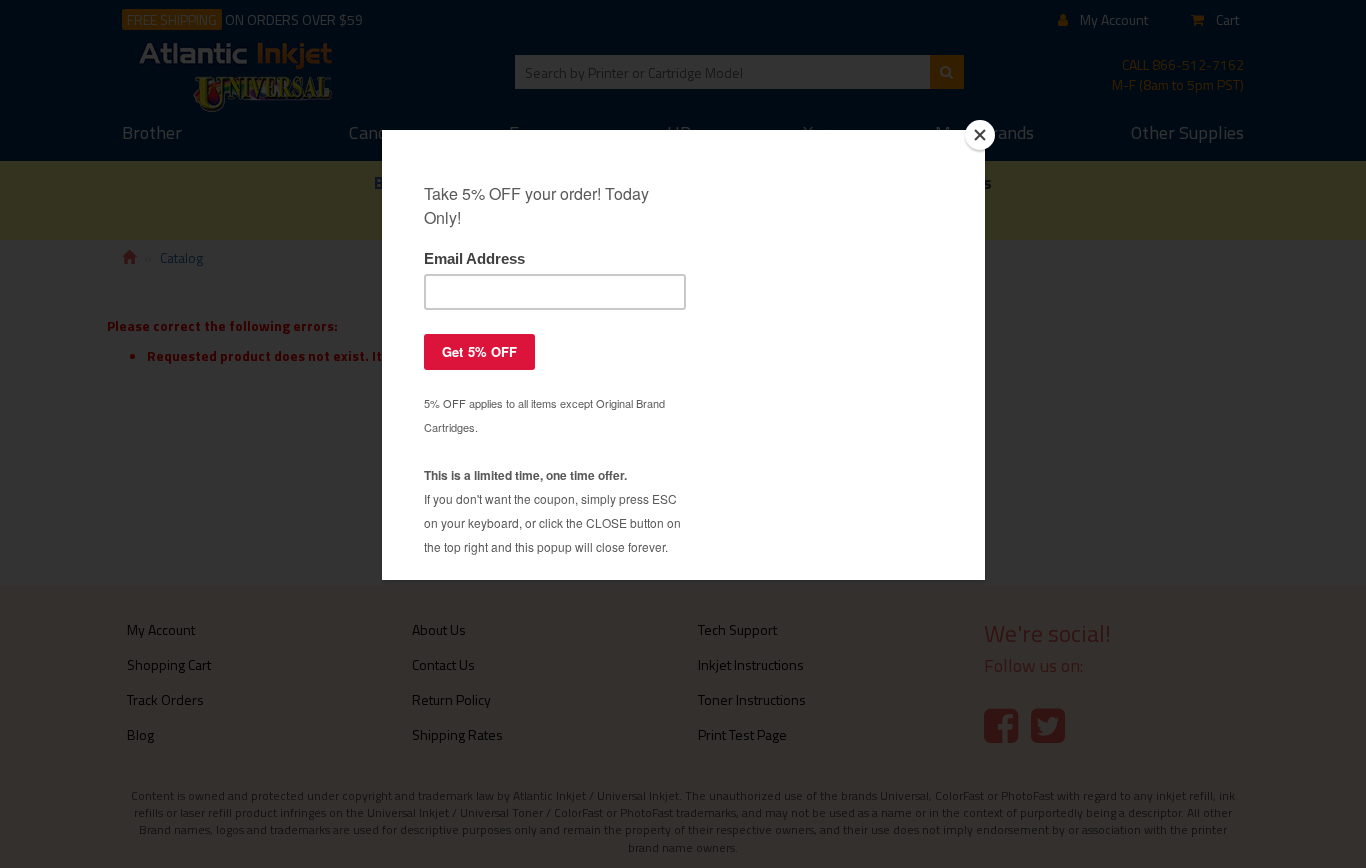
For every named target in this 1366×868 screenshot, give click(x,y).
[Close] (980, 135)
